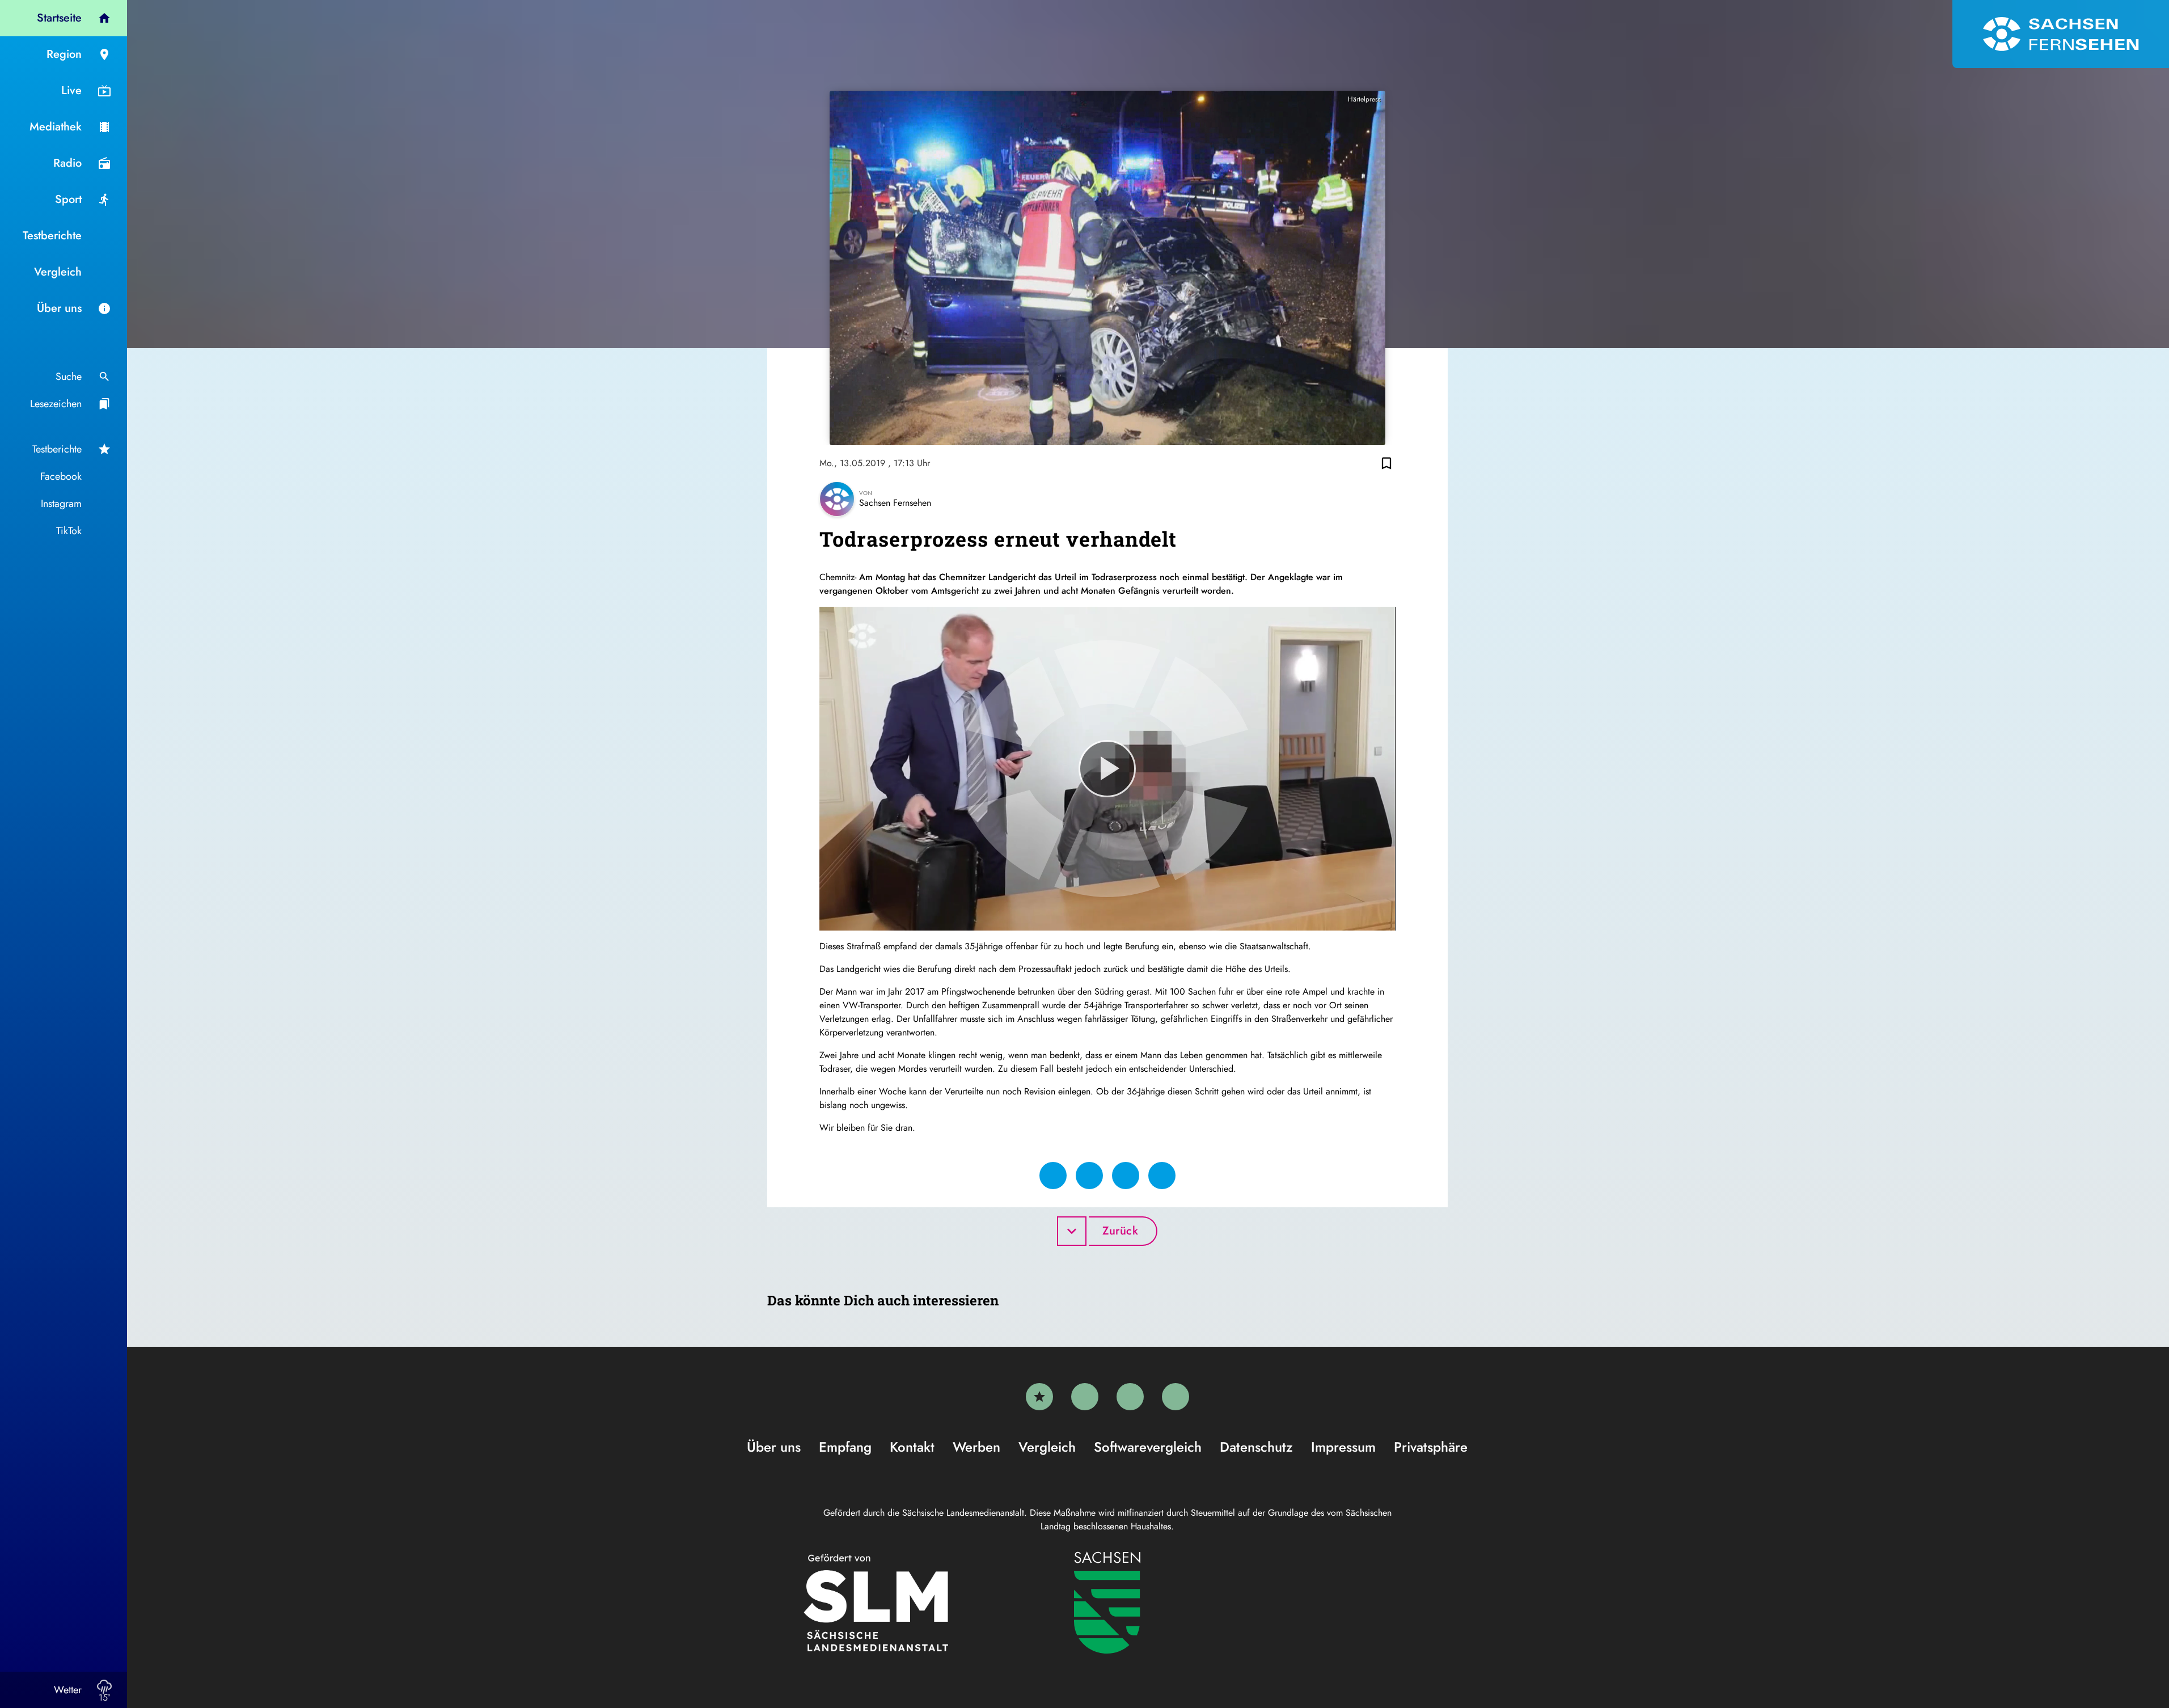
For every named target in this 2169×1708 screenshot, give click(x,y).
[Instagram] (1130, 1397)
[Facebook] (1085, 1397)
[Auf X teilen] (1089, 1176)
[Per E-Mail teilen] (1162, 1176)
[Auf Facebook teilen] (1053, 1176)
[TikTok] (1176, 1397)
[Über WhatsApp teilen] (1126, 1176)
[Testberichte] (1039, 1397)
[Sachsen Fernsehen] (2061, 34)
